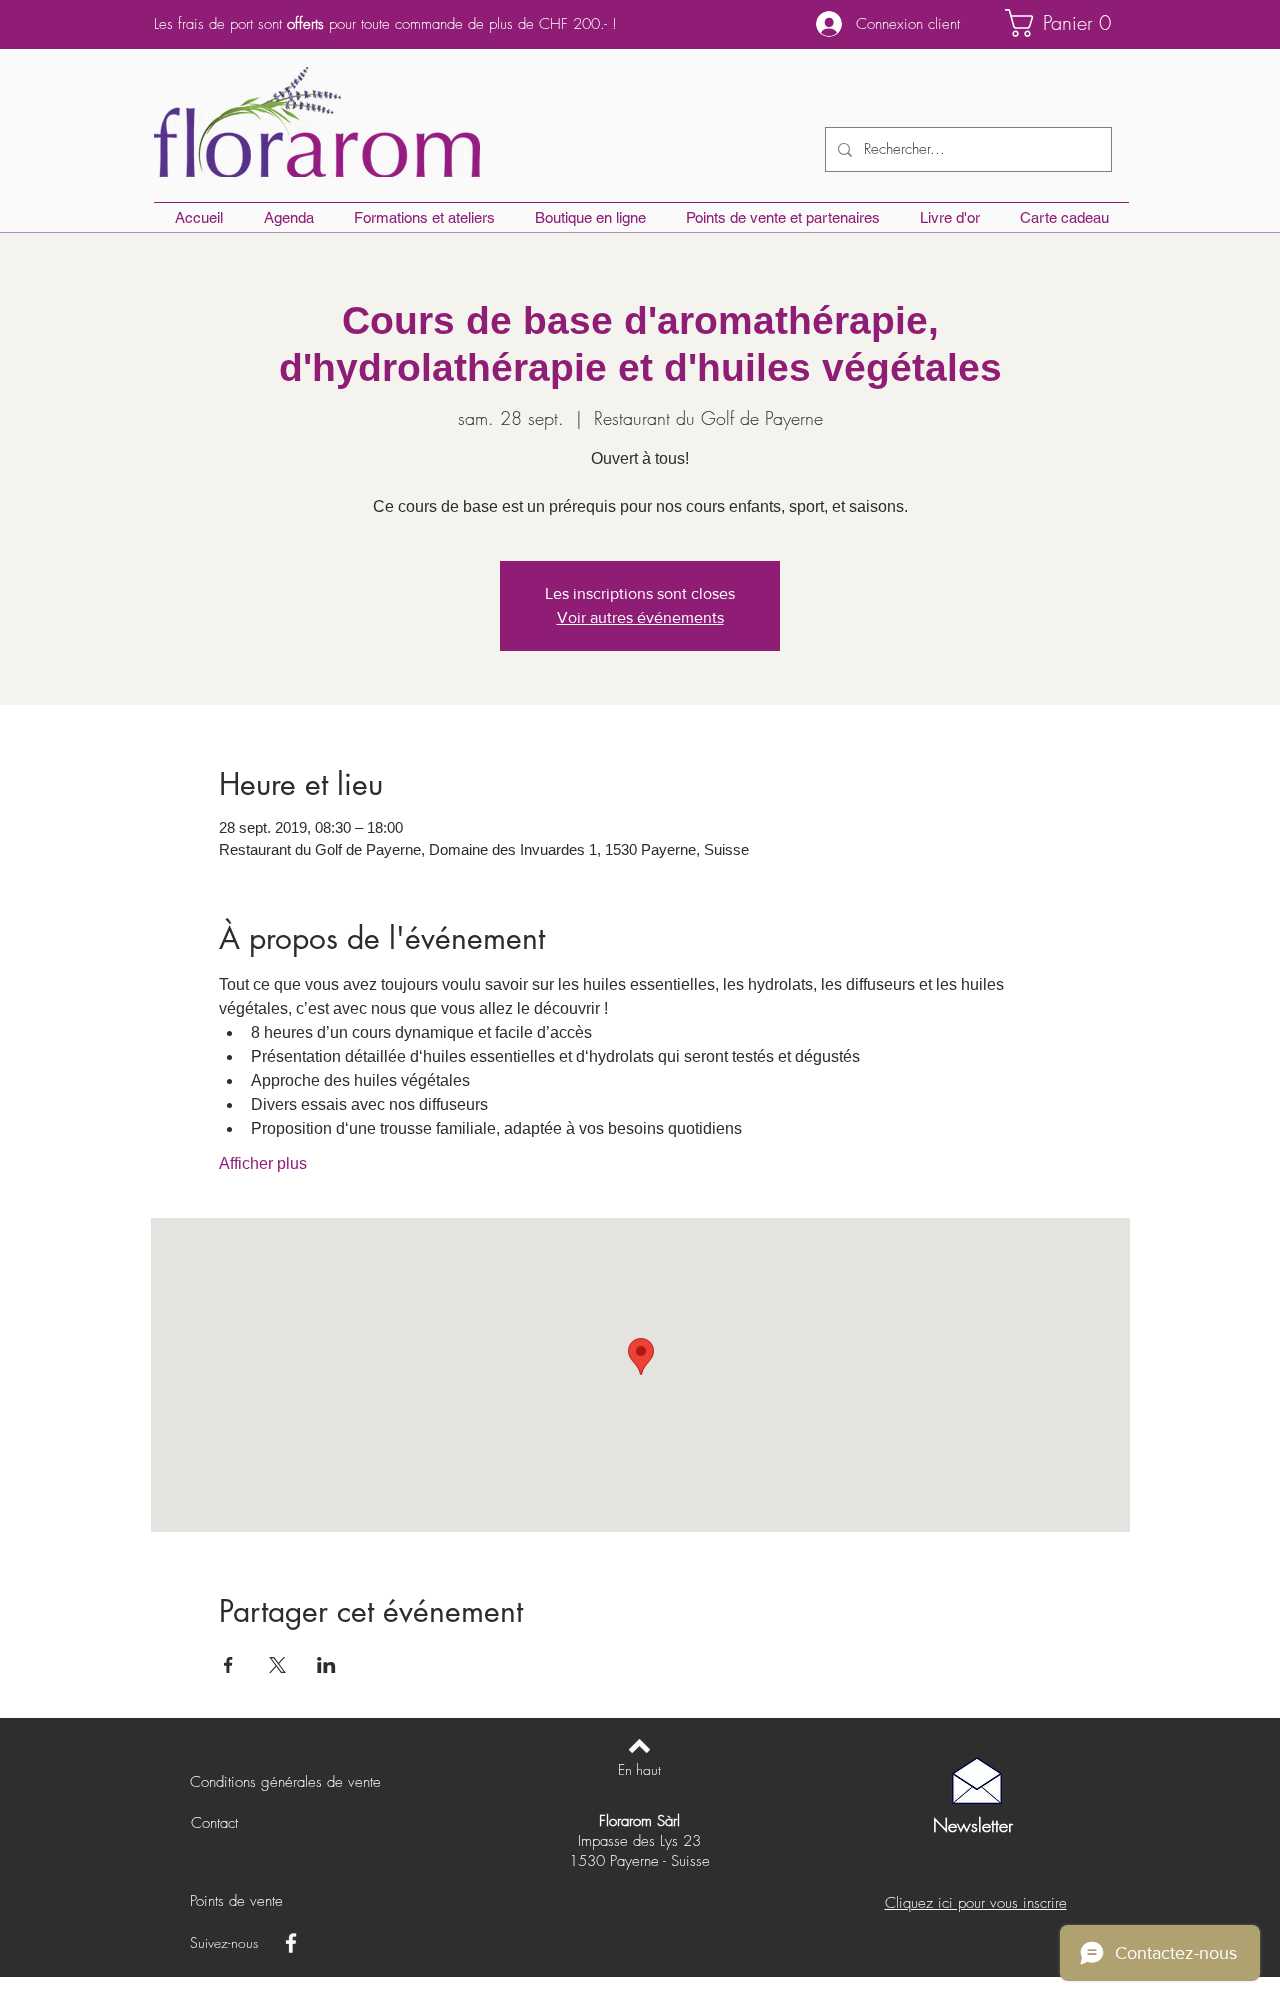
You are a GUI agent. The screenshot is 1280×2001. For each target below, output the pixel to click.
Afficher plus (263, 1163)
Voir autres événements (640, 617)
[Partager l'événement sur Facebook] (228, 1665)
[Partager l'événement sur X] (277, 1665)
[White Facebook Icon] (291, 1943)
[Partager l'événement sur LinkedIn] (326, 1665)
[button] (1067, 23)
